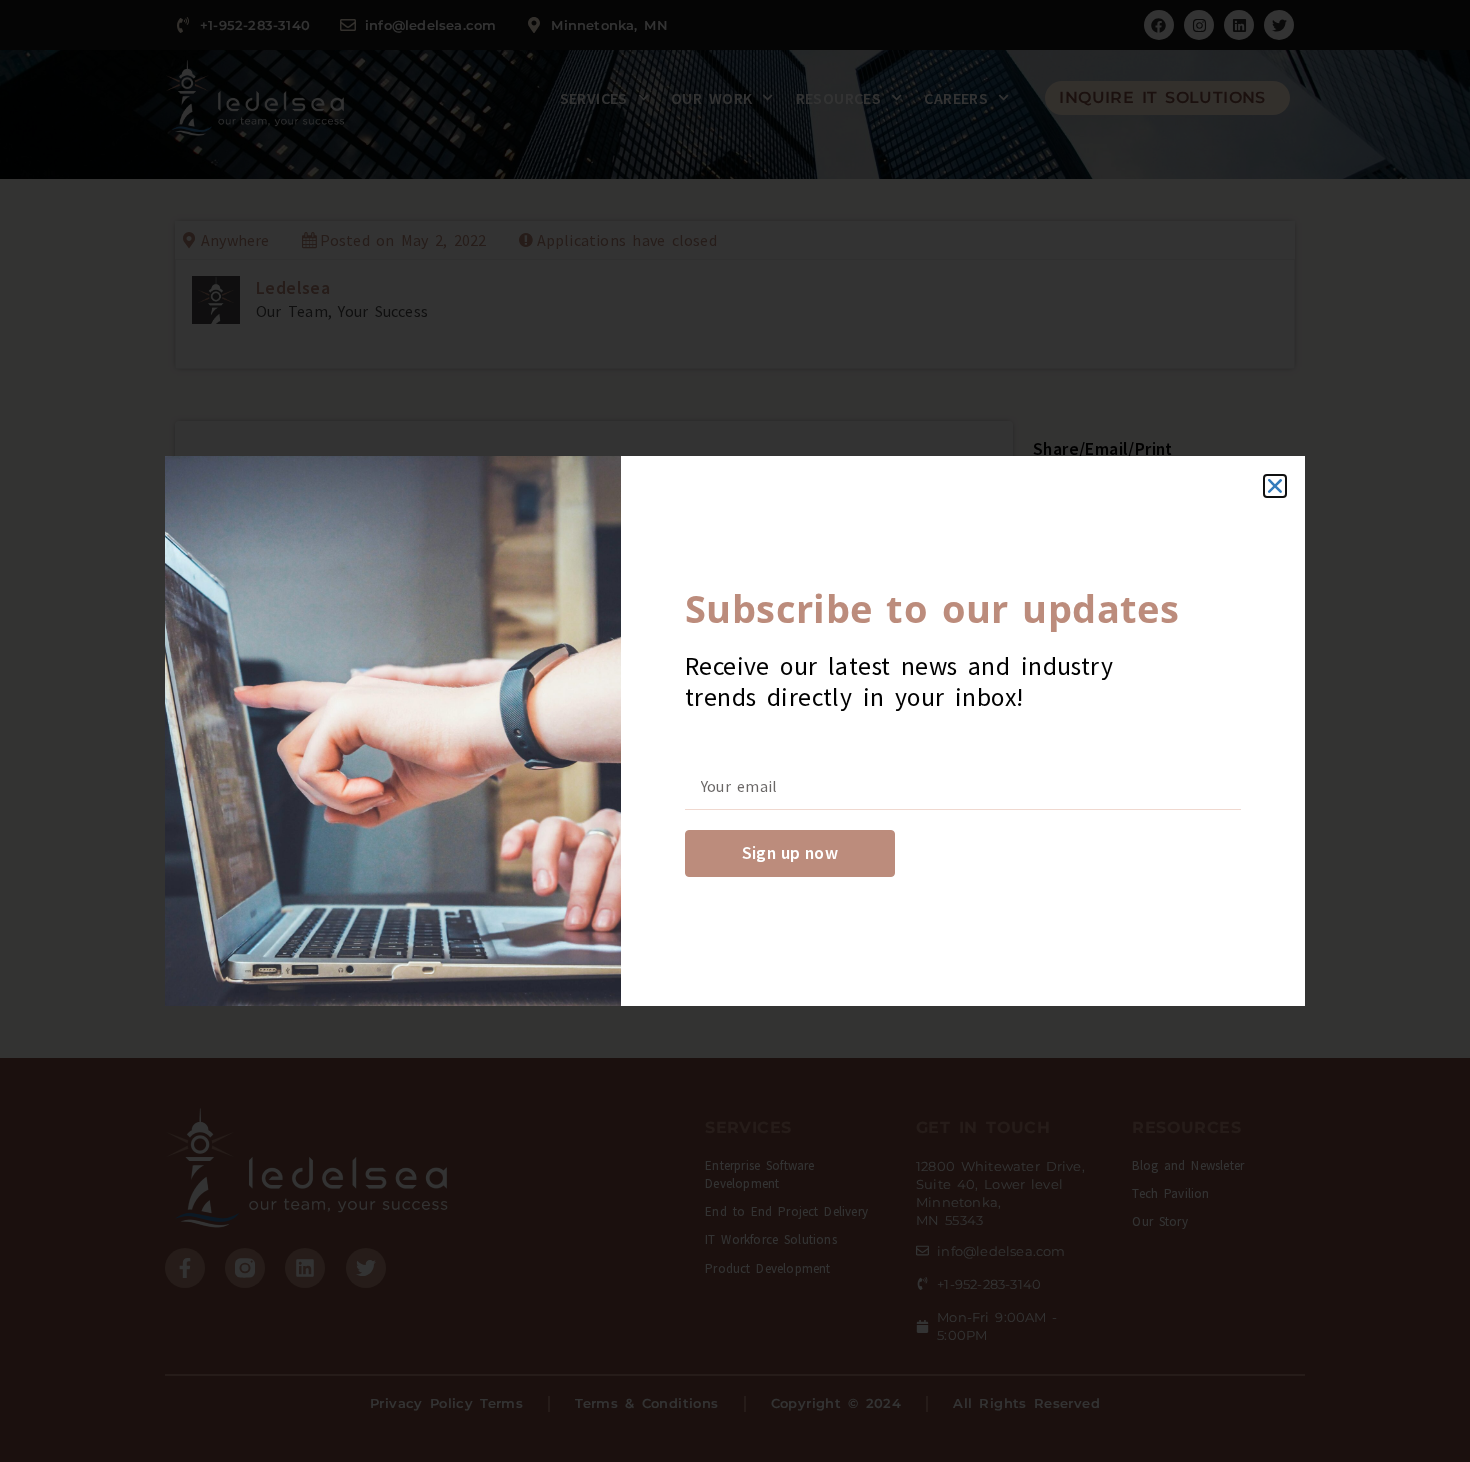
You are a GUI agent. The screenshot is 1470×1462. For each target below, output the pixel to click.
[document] (735, 731)
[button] (1275, 486)
